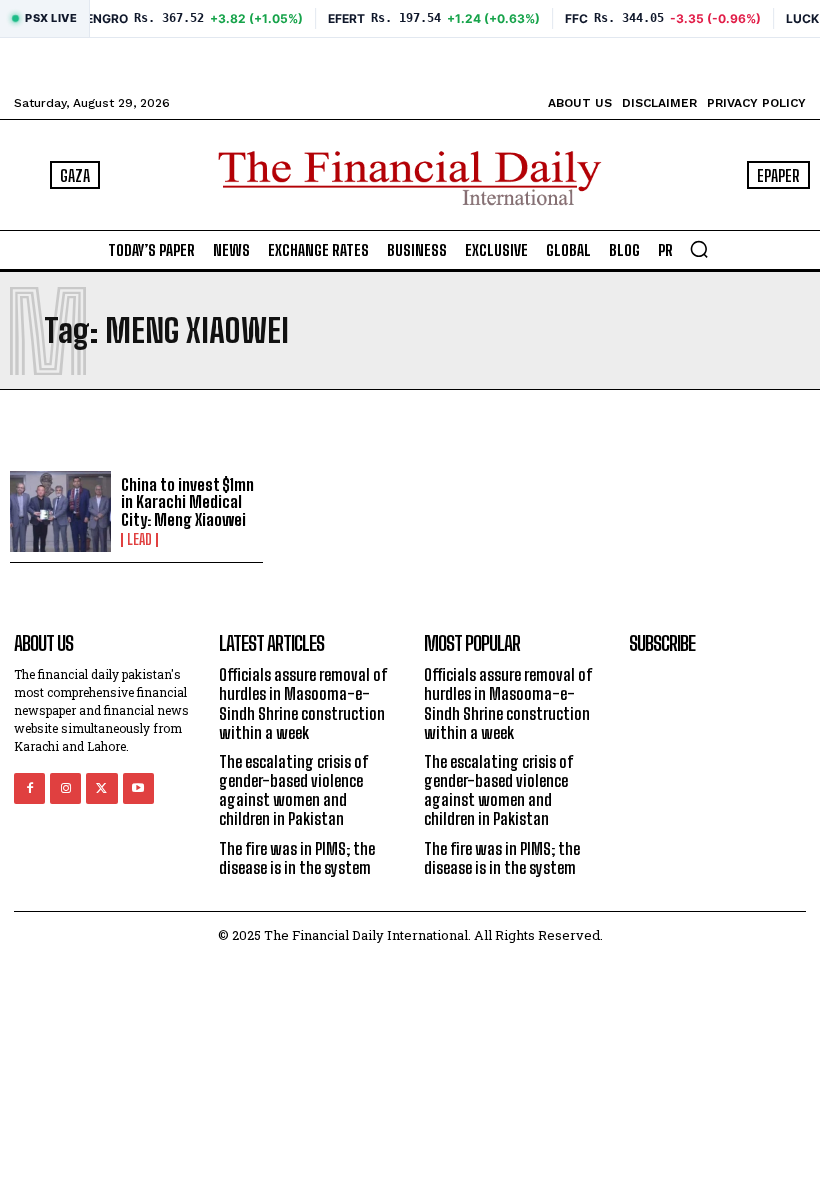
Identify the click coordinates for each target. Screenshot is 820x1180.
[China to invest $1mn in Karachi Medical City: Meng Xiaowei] (60, 511)
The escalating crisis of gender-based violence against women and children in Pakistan (294, 790)
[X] (101, 788)
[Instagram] (65, 788)
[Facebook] (29, 788)
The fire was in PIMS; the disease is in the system (297, 858)
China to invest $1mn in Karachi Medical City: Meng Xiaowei (187, 502)
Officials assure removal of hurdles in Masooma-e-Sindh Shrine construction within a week (303, 703)
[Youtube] (138, 788)
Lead (139, 540)
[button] (699, 249)
